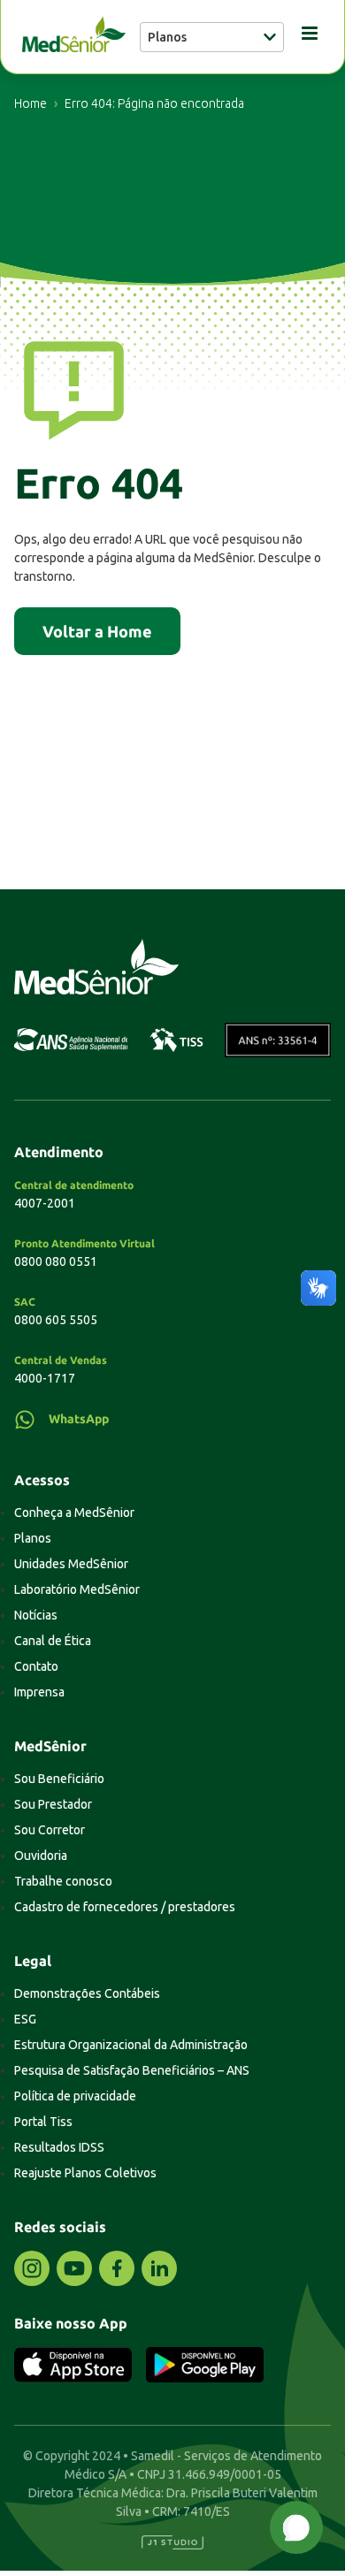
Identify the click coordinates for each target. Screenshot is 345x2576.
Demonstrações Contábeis (87, 1993)
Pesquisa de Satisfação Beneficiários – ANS (132, 2070)
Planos (33, 1538)
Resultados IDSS (59, 2147)
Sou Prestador (53, 1804)
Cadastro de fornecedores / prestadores (125, 1907)
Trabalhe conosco (63, 1881)
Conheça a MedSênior (74, 1513)
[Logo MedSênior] (74, 37)
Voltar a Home (97, 631)
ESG (25, 2019)
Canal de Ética (53, 1641)
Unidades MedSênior (71, 1564)
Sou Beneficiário (59, 1779)
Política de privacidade (75, 2096)
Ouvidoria (41, 1856)
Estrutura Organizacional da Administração (131, 2045)
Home (31, 103)
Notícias (36, 1615)
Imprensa (39, 1692)
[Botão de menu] (303, 37)
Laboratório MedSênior (77, 1589)
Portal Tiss (43, 2122)
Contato (36, 1666)
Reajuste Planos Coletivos (85, 2173)
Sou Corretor (50, 1830)
